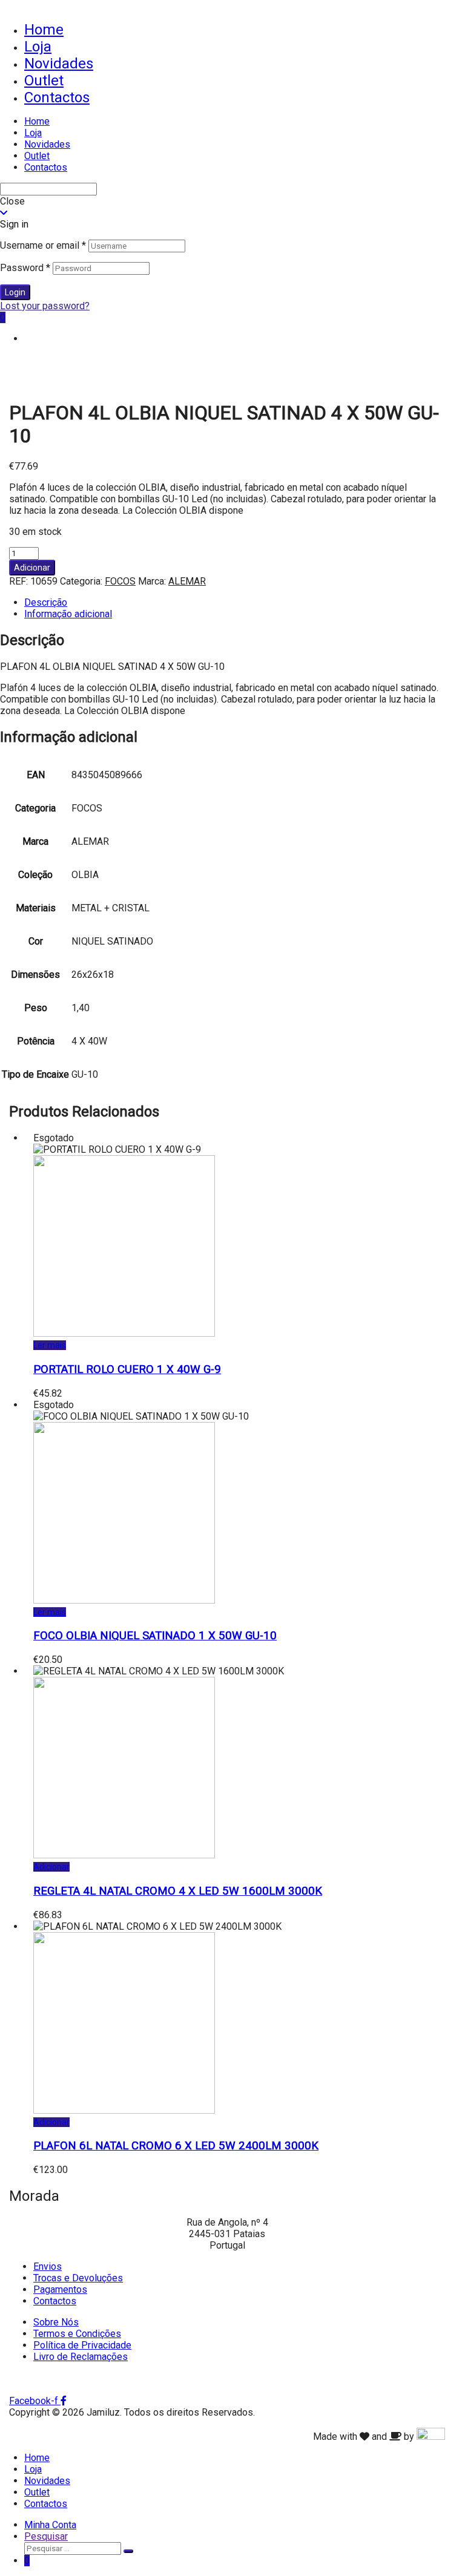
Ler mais (50, 1345)
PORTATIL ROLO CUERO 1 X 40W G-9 (127, 1369)
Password (25, 268)
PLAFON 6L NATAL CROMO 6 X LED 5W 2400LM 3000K (176, 2146)
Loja (38, 47)
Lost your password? (45, 306)
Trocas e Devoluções (78, 2278)
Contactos (57, 97)
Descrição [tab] (46, 602)
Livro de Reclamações (81, 2357)
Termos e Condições (77, 2334)
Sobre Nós (56, 2322)
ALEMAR (187, 581)
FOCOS (120, 581)
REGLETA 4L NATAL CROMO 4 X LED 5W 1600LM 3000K (178, 1891)
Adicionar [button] (51, 1867)
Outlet (44, 80)
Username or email (43, 245)
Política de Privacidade (82, 2345)
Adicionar (32, 568)
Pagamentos (60, 2289)
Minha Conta (50, 2525)
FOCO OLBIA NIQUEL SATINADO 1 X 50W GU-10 (155, 1636)
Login (15, 292)
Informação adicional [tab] (68, 614)
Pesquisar (46, 2536)
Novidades (59, 64)
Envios (48, 2266)
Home (44, 30)
